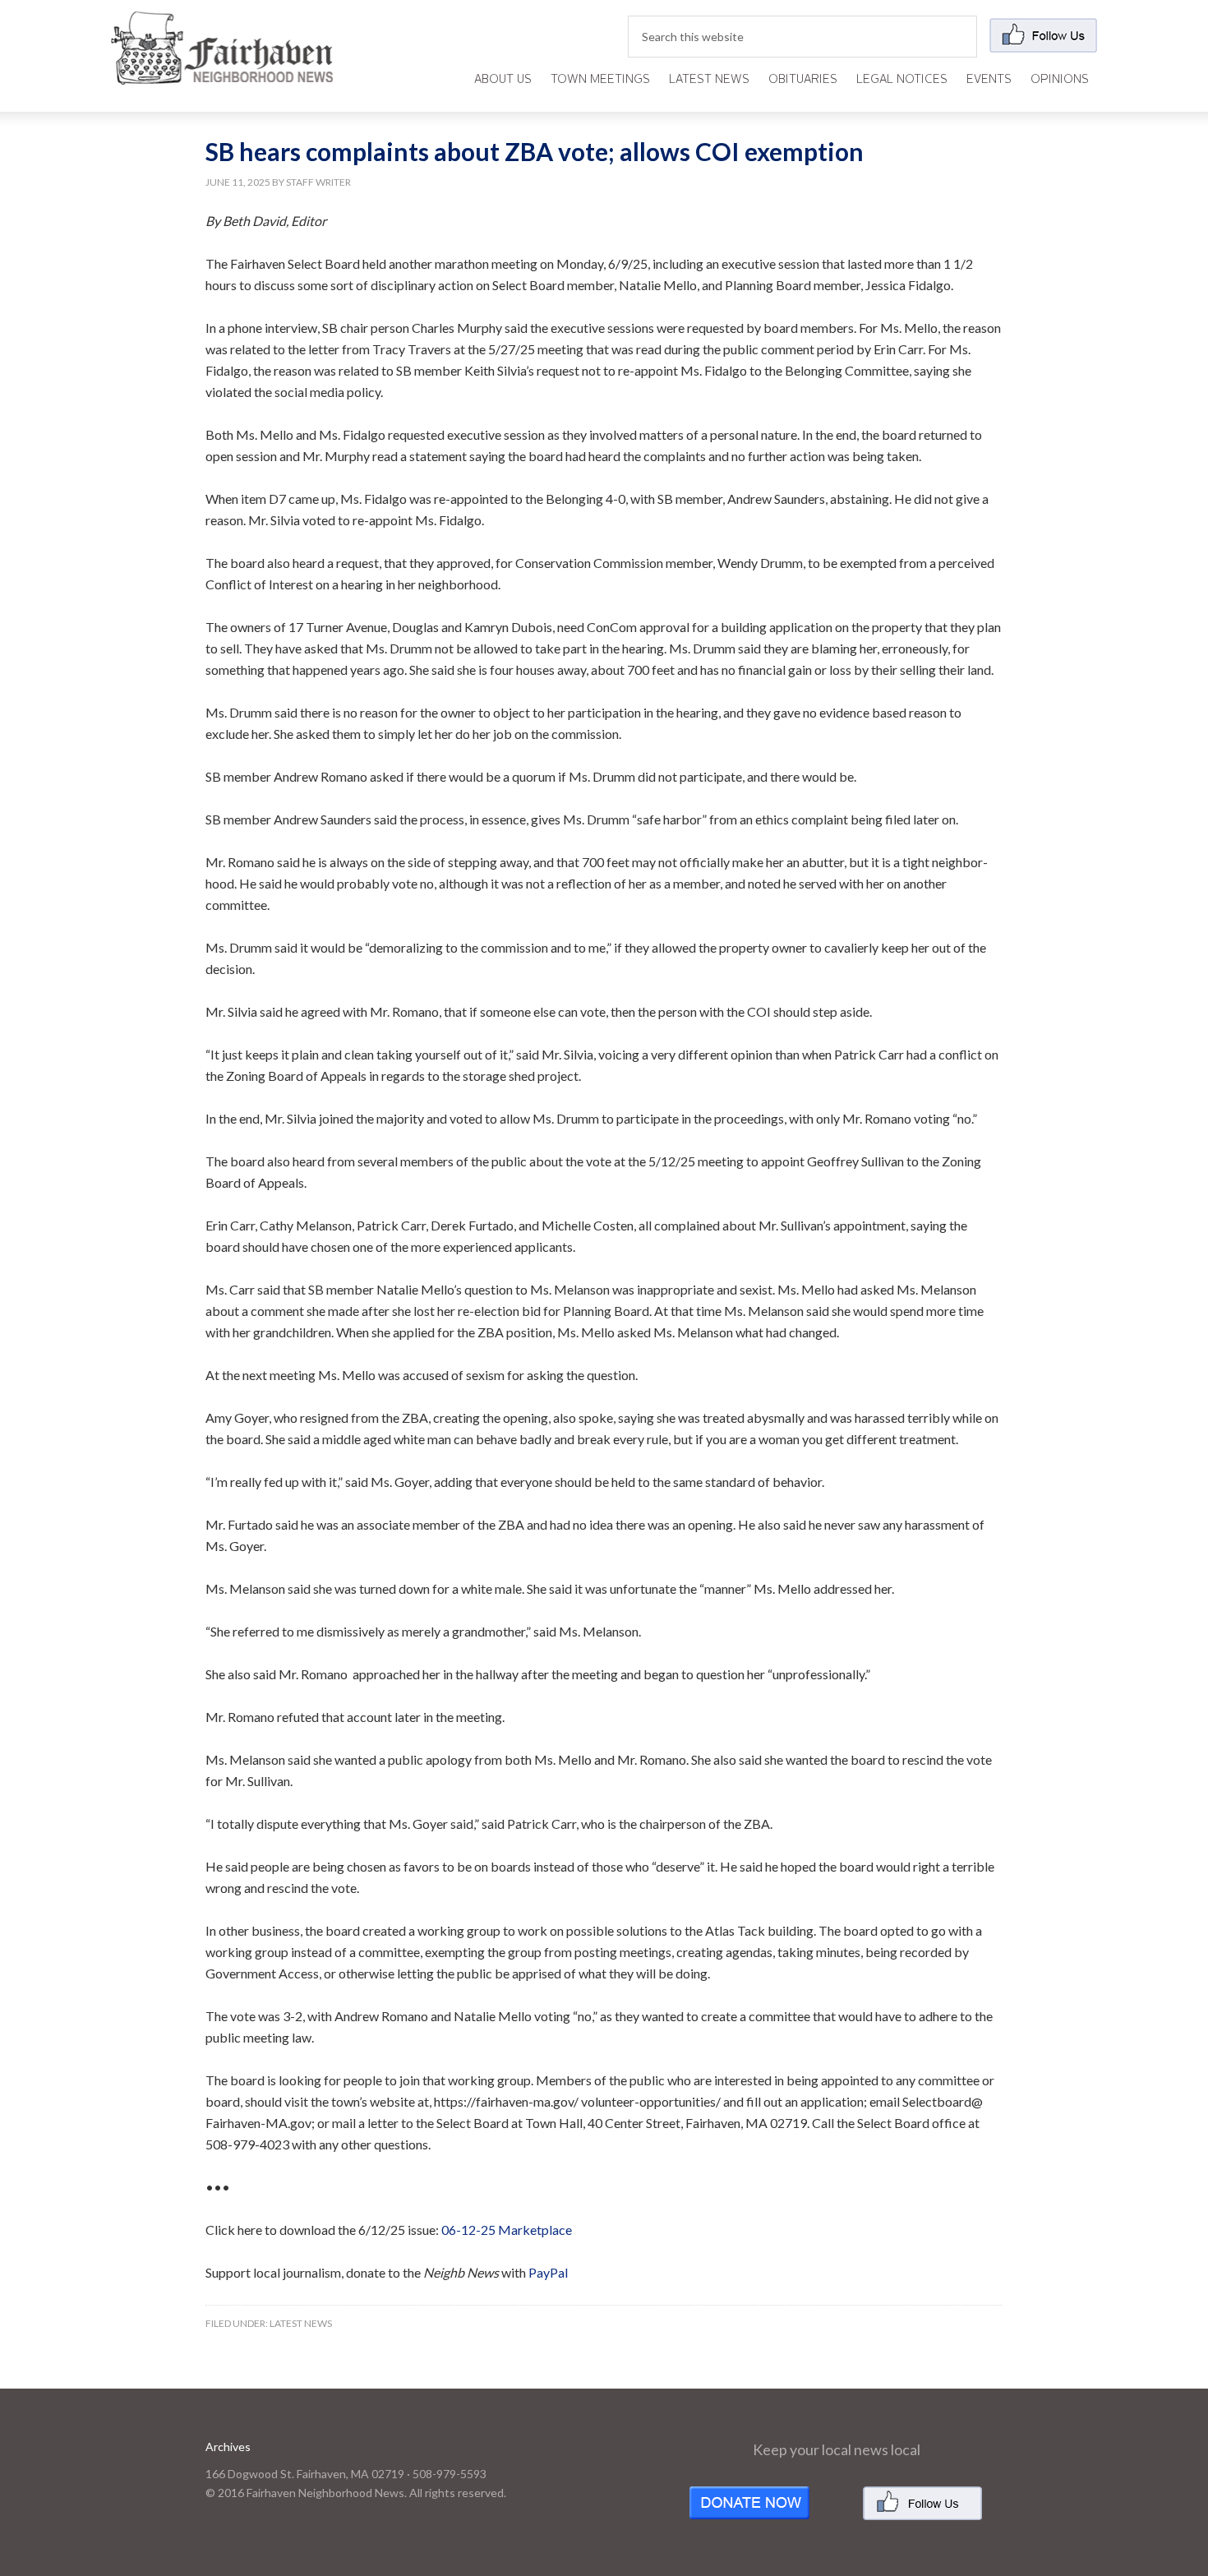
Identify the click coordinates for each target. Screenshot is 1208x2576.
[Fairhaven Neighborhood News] (222, 71)
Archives (228, 2447)
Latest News (301, 2323)
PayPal (548, 2272)
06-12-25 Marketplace (507, 2230)
